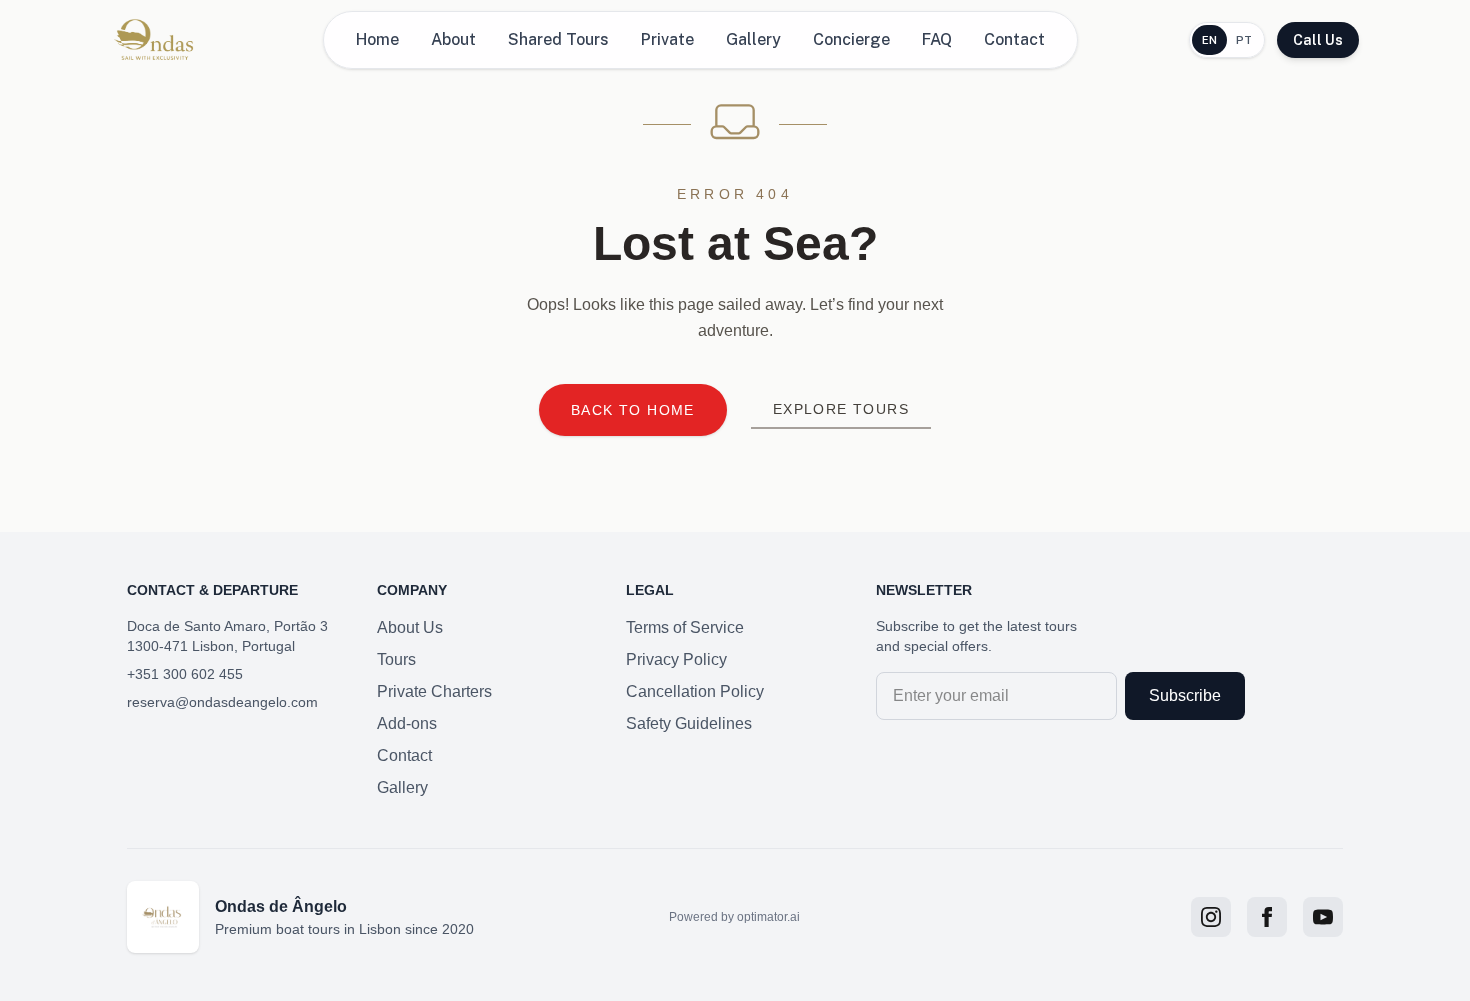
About (453, 39)
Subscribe (1185, 695)
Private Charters (434, 691)
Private (667, 39)
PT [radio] (1244, 40)
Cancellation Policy (695, 691)
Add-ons (407, 723)
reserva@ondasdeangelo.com (222, 702)
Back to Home (633, 410)
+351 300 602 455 (185, 674)
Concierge (851, 39)
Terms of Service (685, 627)
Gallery (753, 39)
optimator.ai (768, 917)
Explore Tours (841, 409)
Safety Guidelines (689, 723)
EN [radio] (1210, 40)
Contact (1014, 39)
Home (377, 39)
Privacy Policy (676, 659)
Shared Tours (558, 39)
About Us (410, 627)
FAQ (937, 39)
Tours (396, 659)
